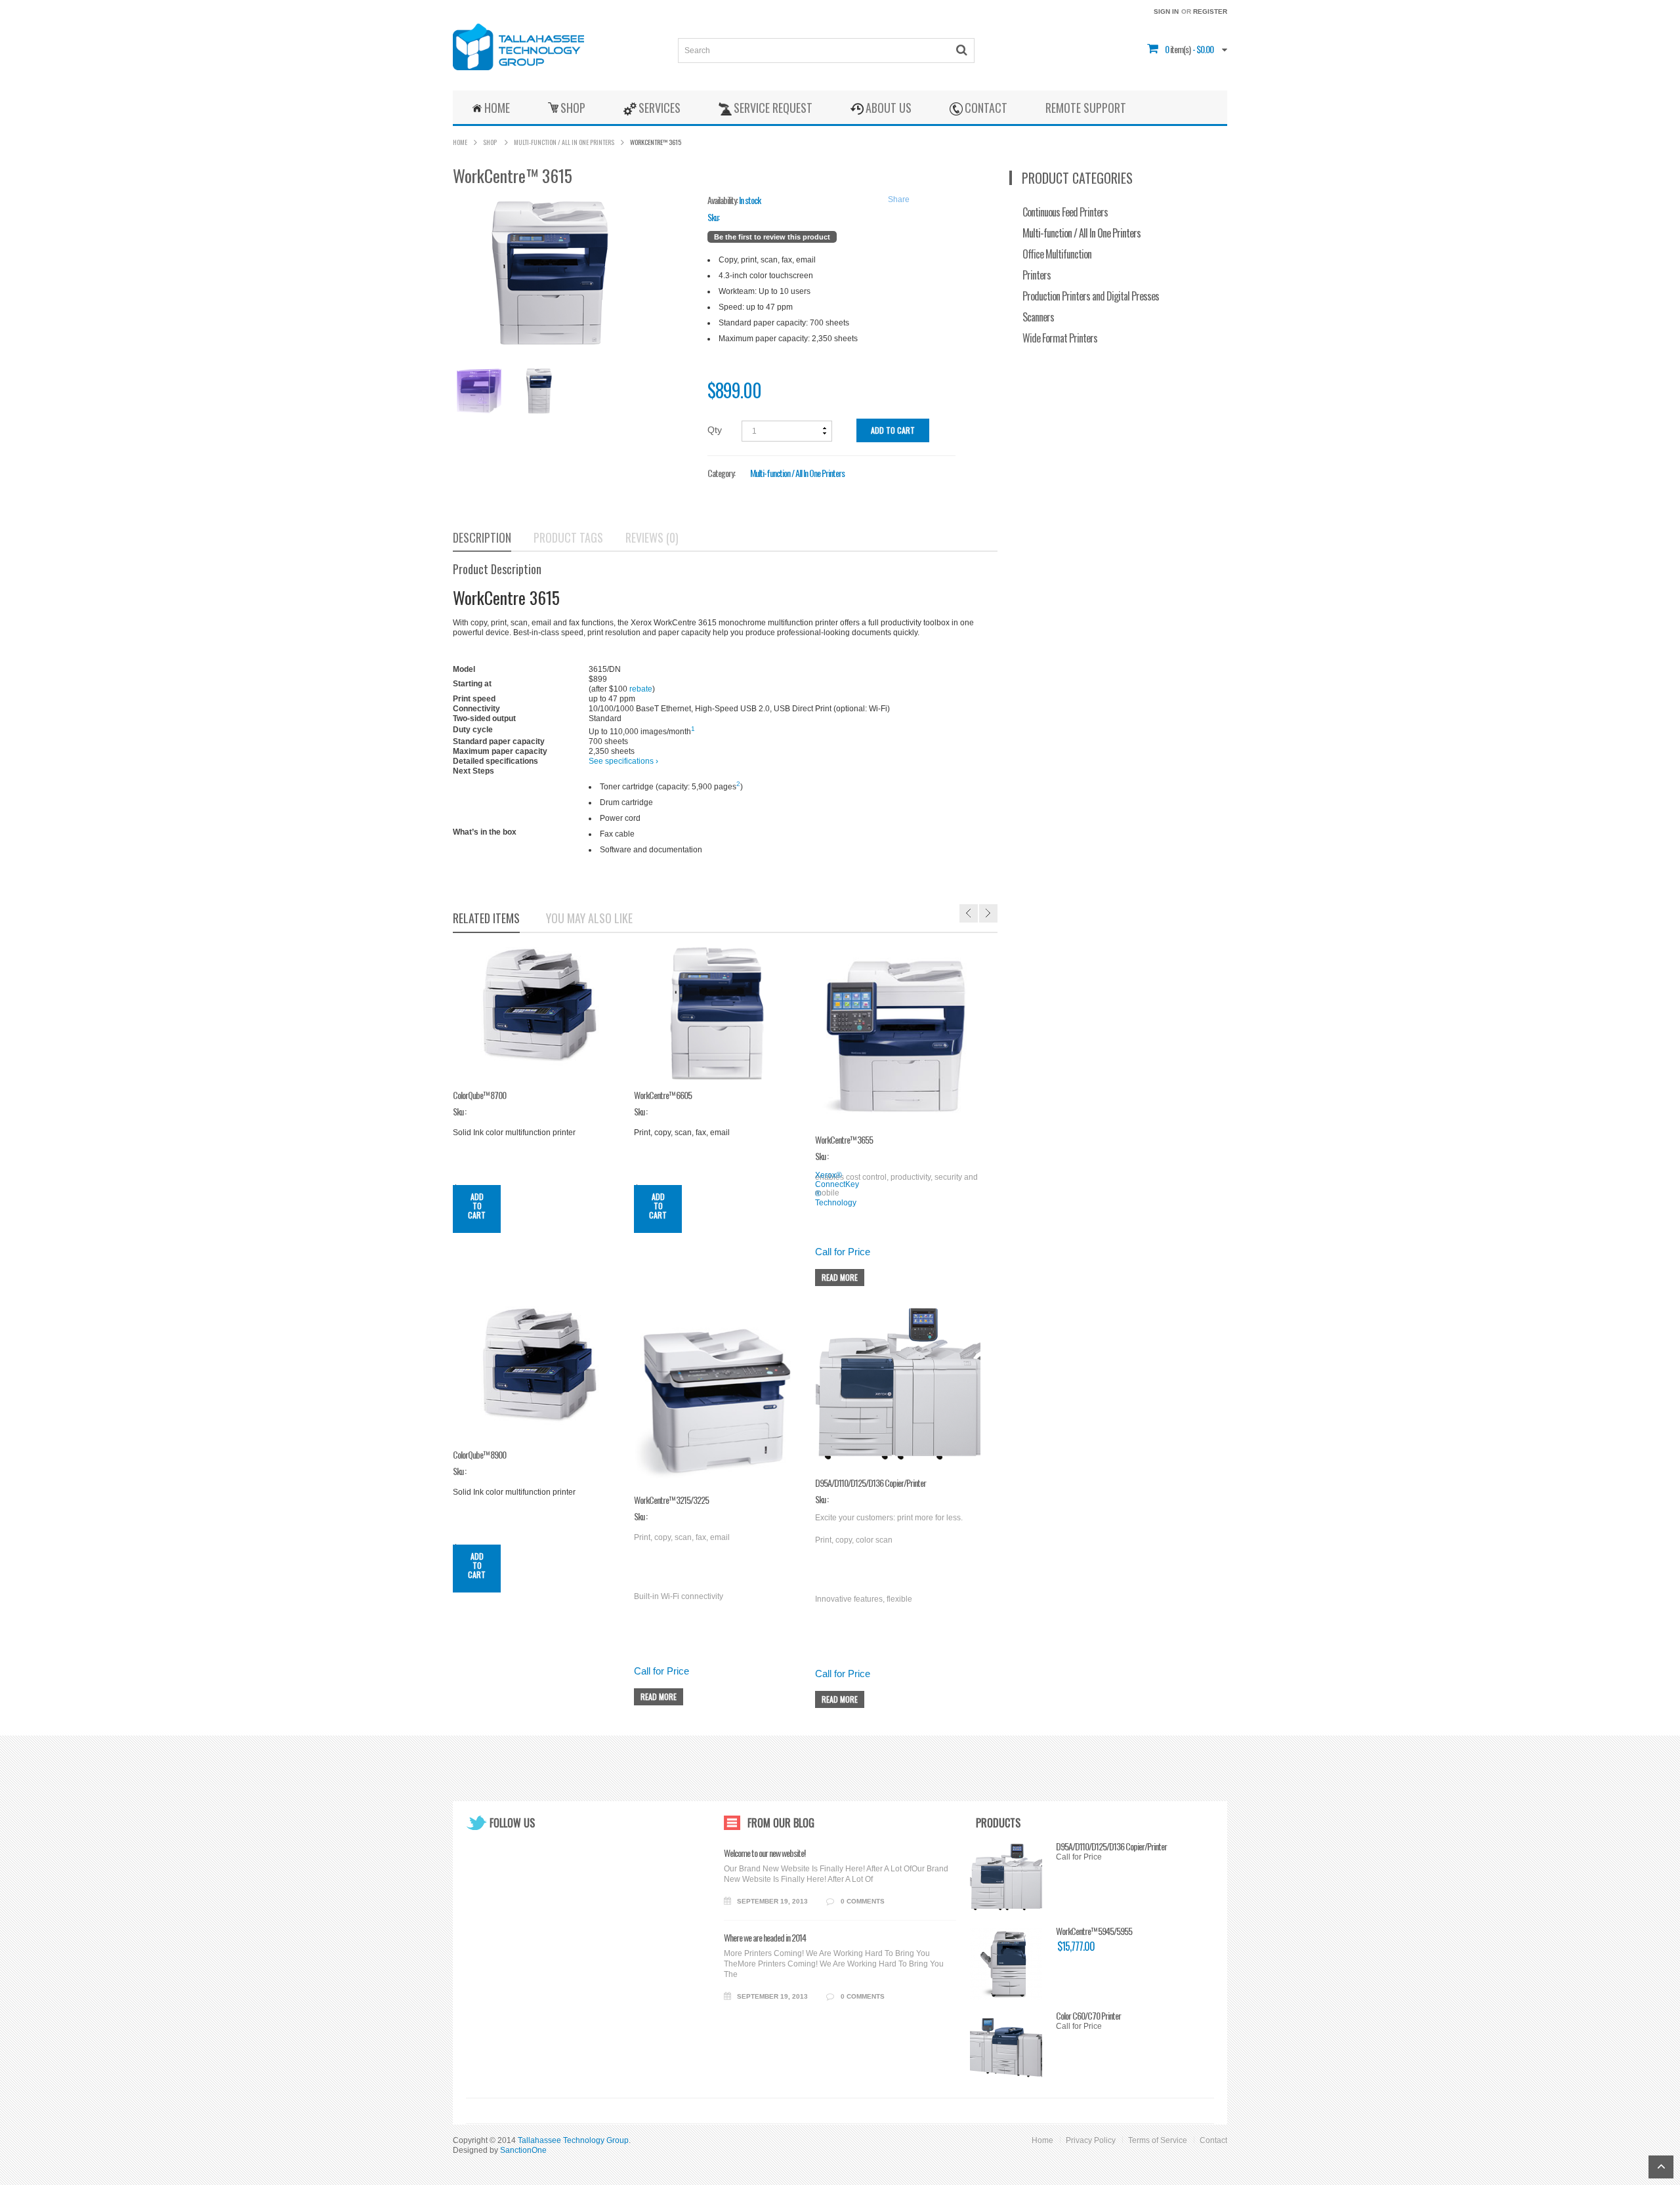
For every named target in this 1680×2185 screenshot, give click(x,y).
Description (482, 538)
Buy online (608, 771)
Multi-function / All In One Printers (564, 142)
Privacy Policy (1091, 2140)
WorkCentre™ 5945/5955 (1094, 1931)
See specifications (623, 761)
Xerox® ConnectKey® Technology (837, 1189)
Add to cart (893, 430)
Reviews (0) (652, 538)
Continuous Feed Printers (1065, 212)
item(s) (1178, 49)
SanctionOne (523, 2150)
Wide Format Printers (1060, 338)
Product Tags (568, 538)
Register (1210, 11)
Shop (490, 142)
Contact (1213, 2140)
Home (460, 142)
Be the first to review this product (772, 237)
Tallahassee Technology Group (573, 2140)
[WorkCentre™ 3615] (478, 391)
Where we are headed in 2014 (765, 1938)
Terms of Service (1158, 2140)
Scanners (1038, 317)
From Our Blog (781, 1823)
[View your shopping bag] (1164, 49)
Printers (1037, 275)
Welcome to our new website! (765, 1853)
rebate (641, 689)
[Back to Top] (1661, 2167)
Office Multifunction (1057, 254)
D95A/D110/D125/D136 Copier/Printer (1111, 1846)
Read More (840, 1277)
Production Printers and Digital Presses (1091, 296)
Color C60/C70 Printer (1088, 2016)
